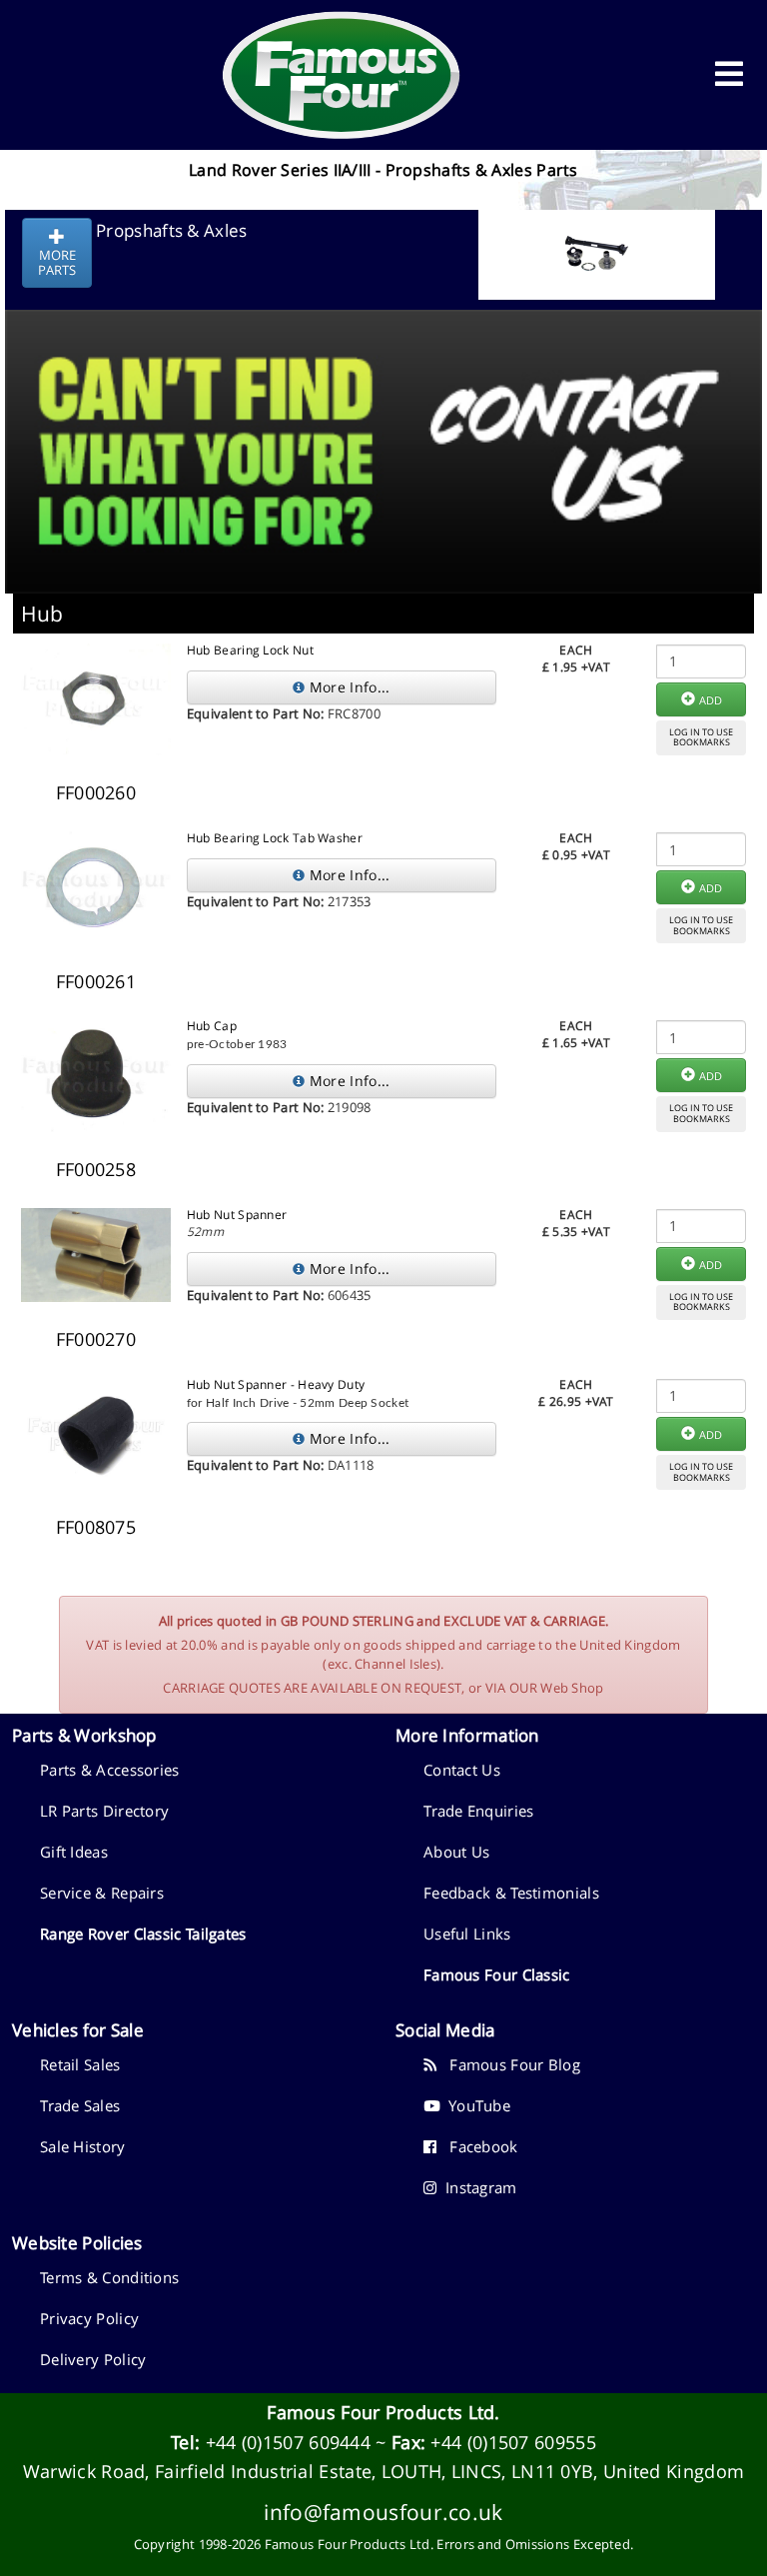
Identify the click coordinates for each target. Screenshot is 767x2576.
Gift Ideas (74, 1852)
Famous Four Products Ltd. (383, 2412)
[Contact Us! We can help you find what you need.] (383, 402)
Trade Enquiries (479, 1811)
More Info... (348, 687)
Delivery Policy (93, 2359)
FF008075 (96, 1527)
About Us (456, 1852)
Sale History (83, 2146)
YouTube (475, 2105)
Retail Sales (80, 2064)
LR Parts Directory (104, 1811)
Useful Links (467, 1933)
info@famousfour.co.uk (383, 2512)
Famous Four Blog (508, 2064)
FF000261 (96, 981)
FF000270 (96, 1339)
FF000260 (96, 792)
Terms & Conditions (109, 2277)
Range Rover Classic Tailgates (143, 1933)
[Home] (342, 75)
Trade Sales (80, 2105)
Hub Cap (212, 1026)
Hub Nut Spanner (237, 1215)
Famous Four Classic (497, 1974)
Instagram (476, 2187)
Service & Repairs (102, 1893)
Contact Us (462, 1770)
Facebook (477, 2146)
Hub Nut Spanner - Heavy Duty (276, 1384)
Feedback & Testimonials (511, 1893)
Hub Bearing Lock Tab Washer (275, 838)
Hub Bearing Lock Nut (250, 650)
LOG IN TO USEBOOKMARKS (701, 737)
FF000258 (96, 1169)
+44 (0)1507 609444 (288, 2442)
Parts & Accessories (110, 1770)
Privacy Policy (89, 2318)
